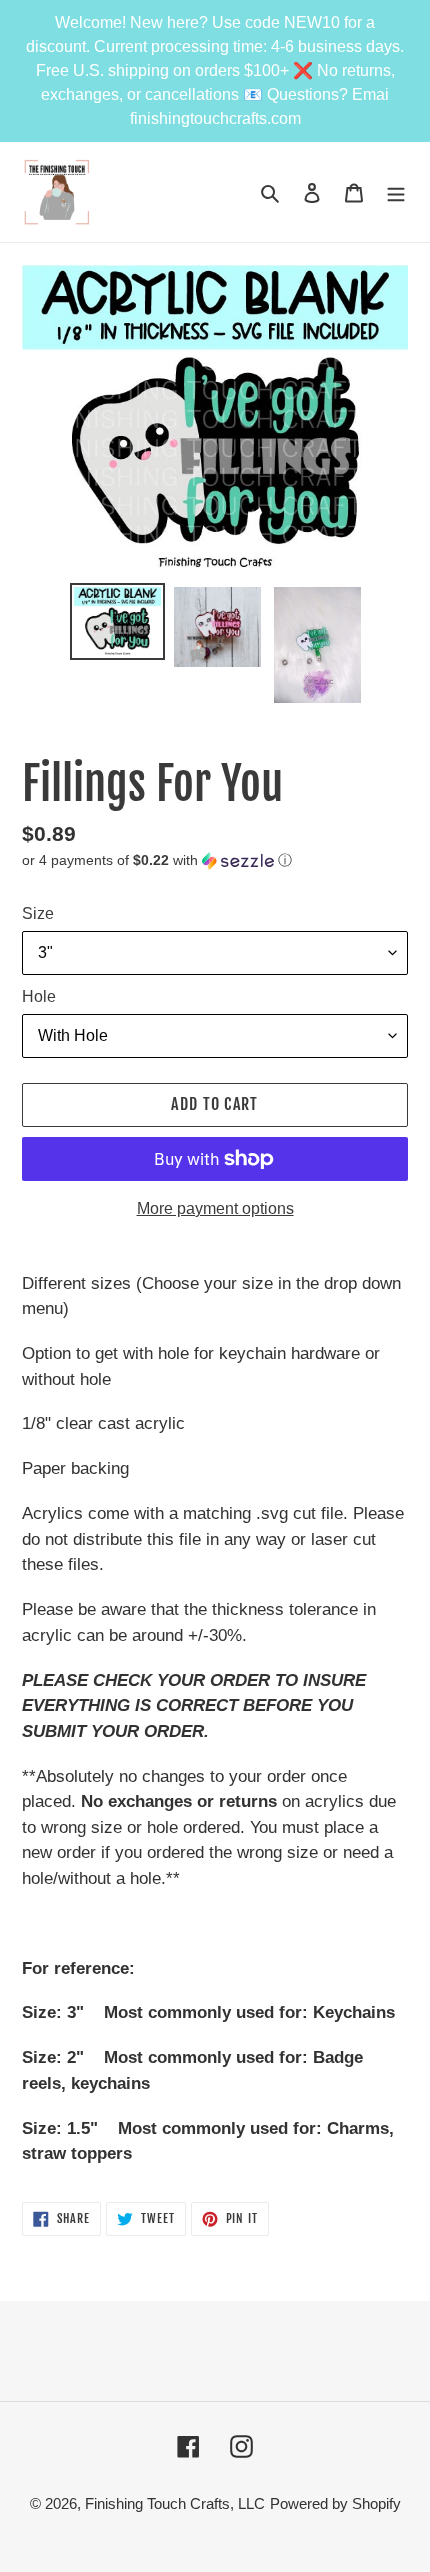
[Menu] (396, 192)
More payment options (215, 1208)
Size (38, 913)
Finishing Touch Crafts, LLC (175, 2503)
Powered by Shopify (335, 2503)
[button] (157, 860)
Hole (39, 996)
